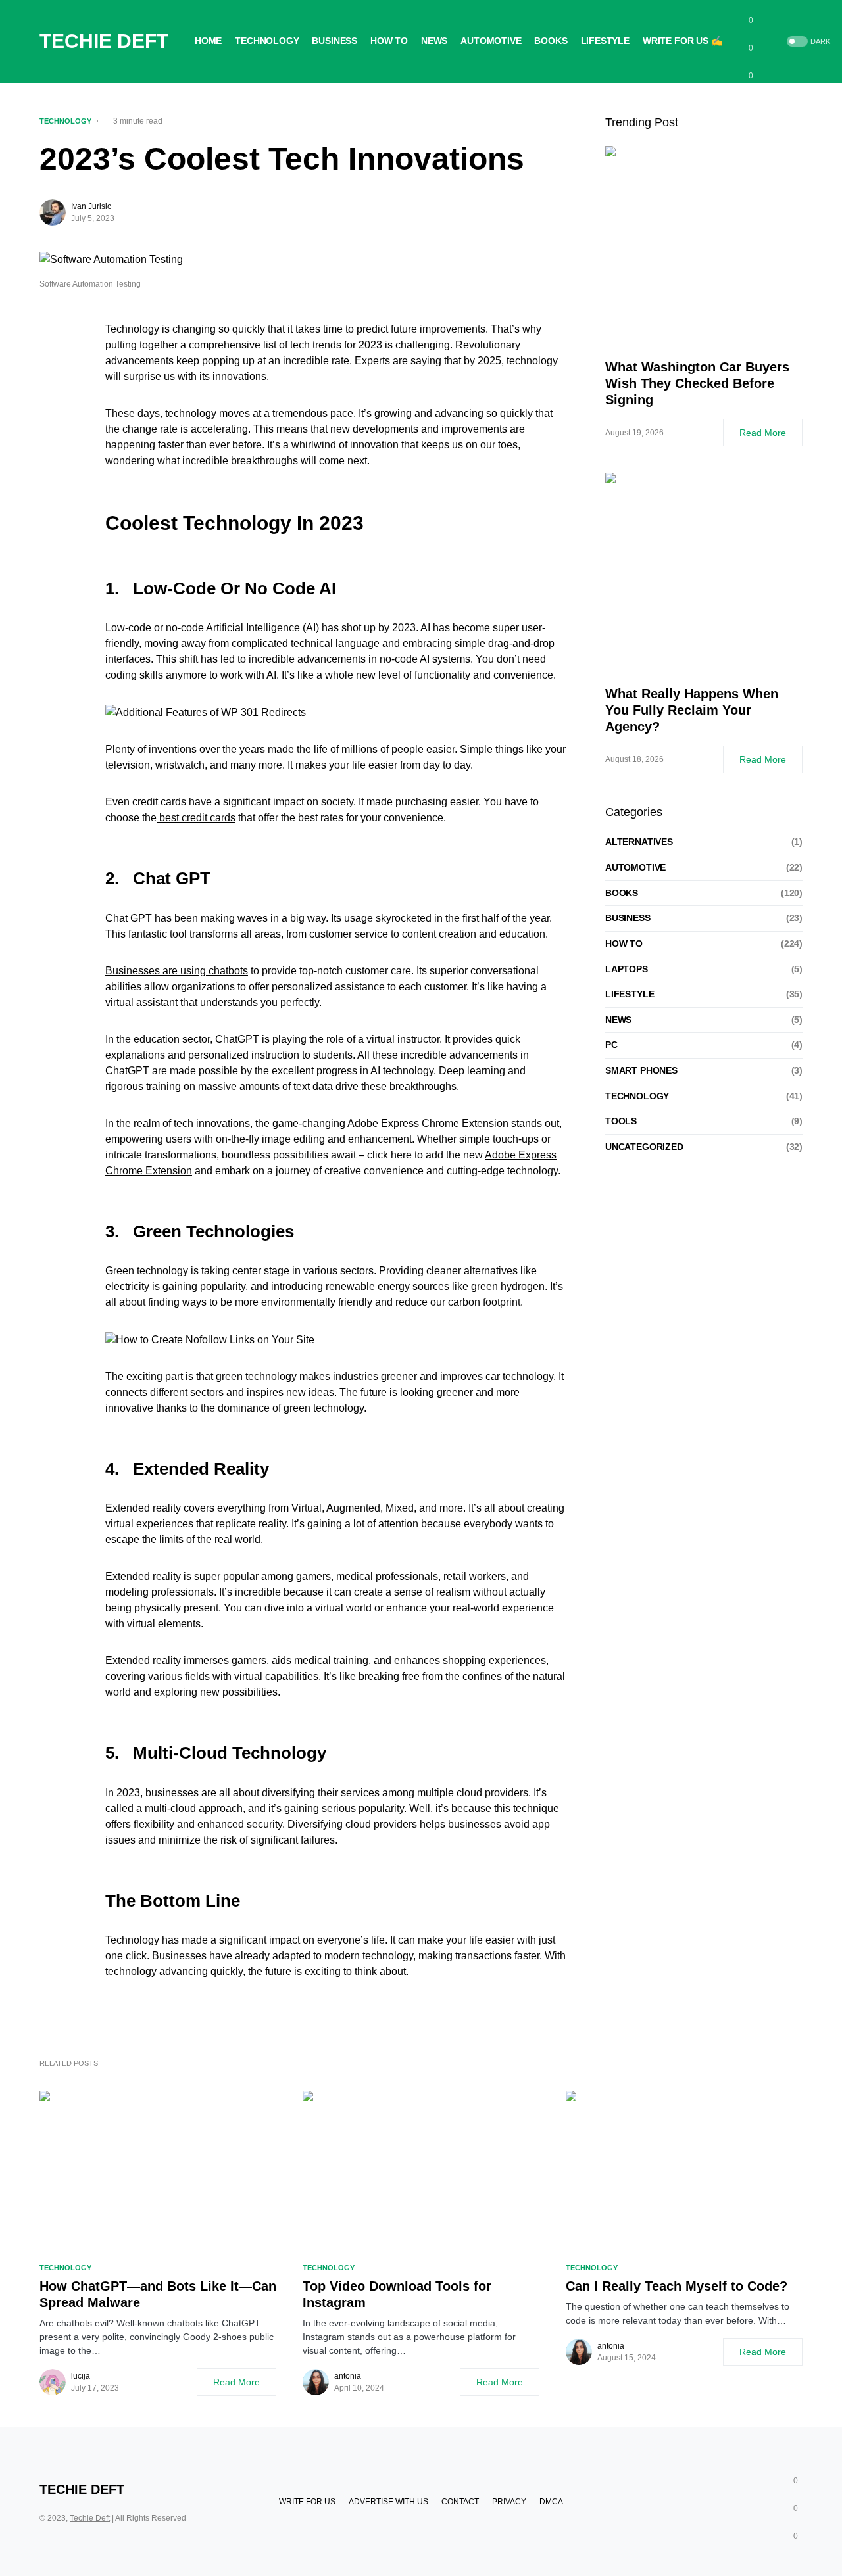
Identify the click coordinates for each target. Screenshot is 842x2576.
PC (611, 1045)
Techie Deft (104, 41)
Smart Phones (641, 1070)
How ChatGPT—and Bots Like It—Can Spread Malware (158, 2294)
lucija (81, 2376)
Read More (763, 433)
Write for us (307, 2502)
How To (624, 943)
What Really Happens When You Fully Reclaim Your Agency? (692, 710)
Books (622, 892)
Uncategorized (644, 1146)
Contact (460, 2502)
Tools (621, 1121)
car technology (519, 1376)
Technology (65, 121)
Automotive (635, 867)
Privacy (509, 2502)
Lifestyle (630, 994)
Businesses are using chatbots (177, 971)
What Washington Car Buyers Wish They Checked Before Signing (697, 383)
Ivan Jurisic (91, 206)
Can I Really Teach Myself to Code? (677, 2286)
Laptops (627, 968)
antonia (348, 2376)
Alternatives (639, 842)
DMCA (551, 2502)
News (618, 1019)
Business (628, 918)
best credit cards (196, 818)
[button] (807, 42)
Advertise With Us (388, 2502)
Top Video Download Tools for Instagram (397, 2294)
